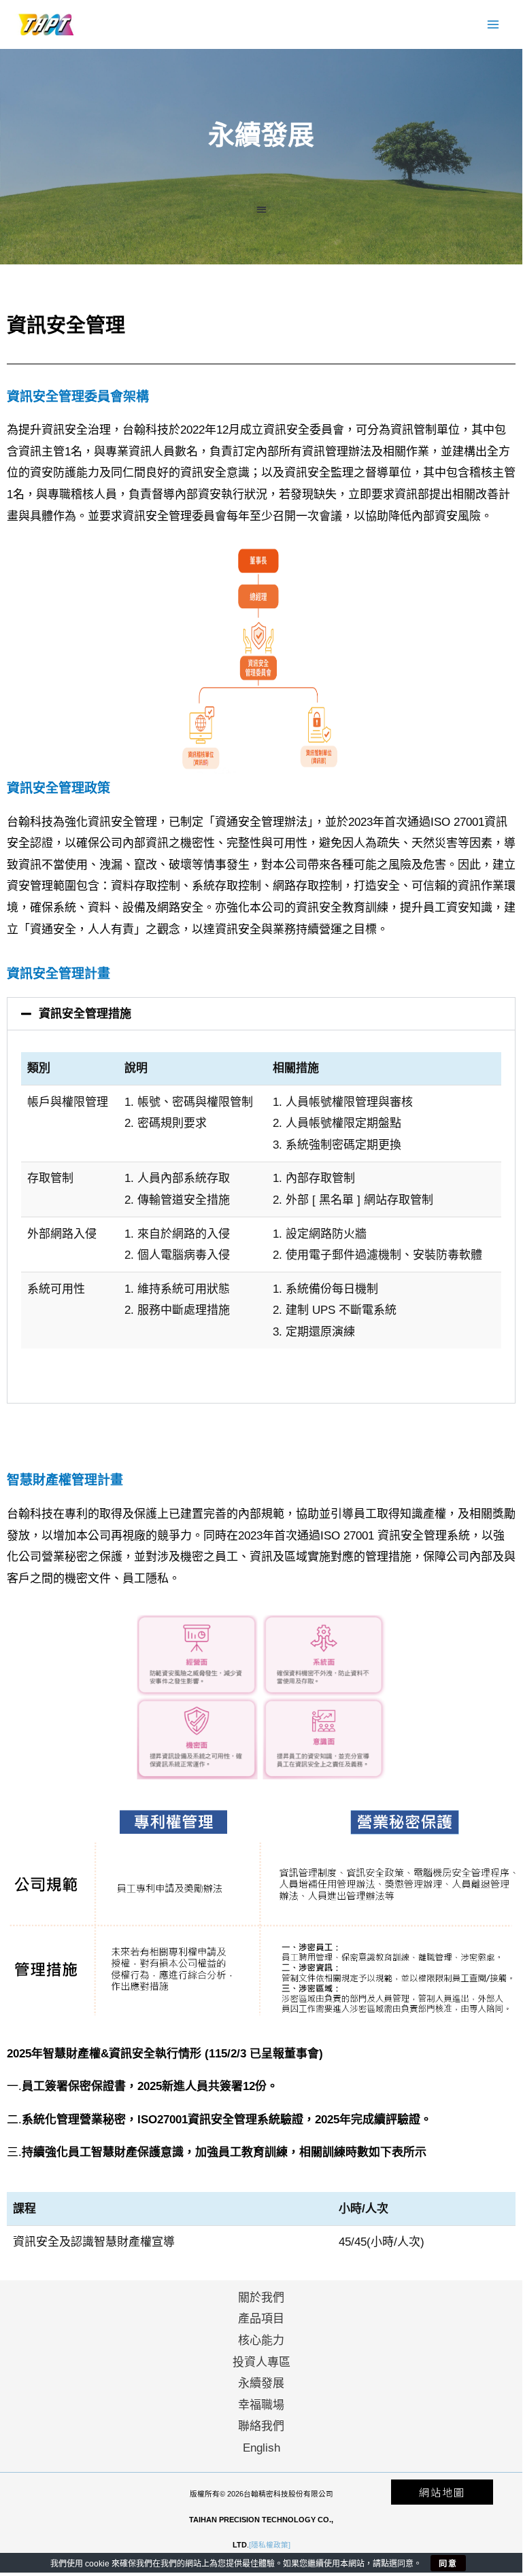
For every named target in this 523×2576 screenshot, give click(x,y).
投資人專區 (261, 2362)
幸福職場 (261, 2405)
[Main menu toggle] (494, 24)
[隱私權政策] (270, 2545)
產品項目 (261, 2319)
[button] (261, 210)
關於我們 (261, 2298)
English (261, 2448)
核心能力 (261, 2340)
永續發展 (261, 2383)
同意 (448, 2563)
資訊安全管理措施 (85, 1014)
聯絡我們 (261, 2426)
